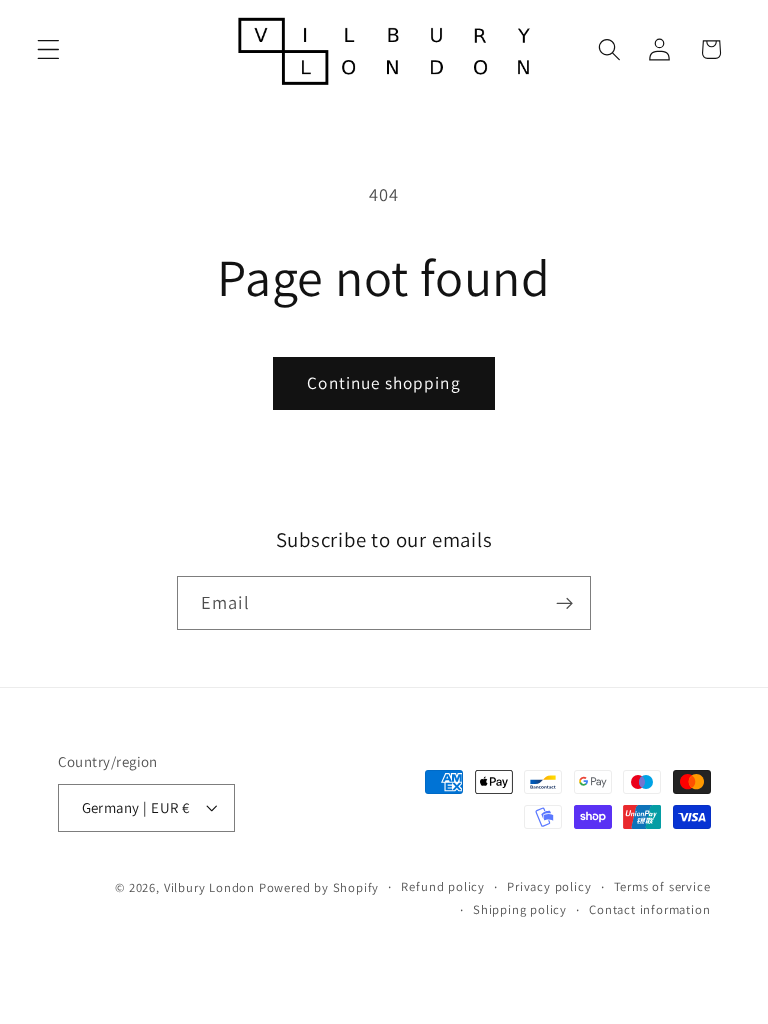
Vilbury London (209, 887)
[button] (48, 49)
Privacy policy (549, 886)
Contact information (649, 909)
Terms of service (662, 886)
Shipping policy (520, 909)
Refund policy (442, 886)
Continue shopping (384, 382)
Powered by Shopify (319, 887)
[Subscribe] (564, 603)
